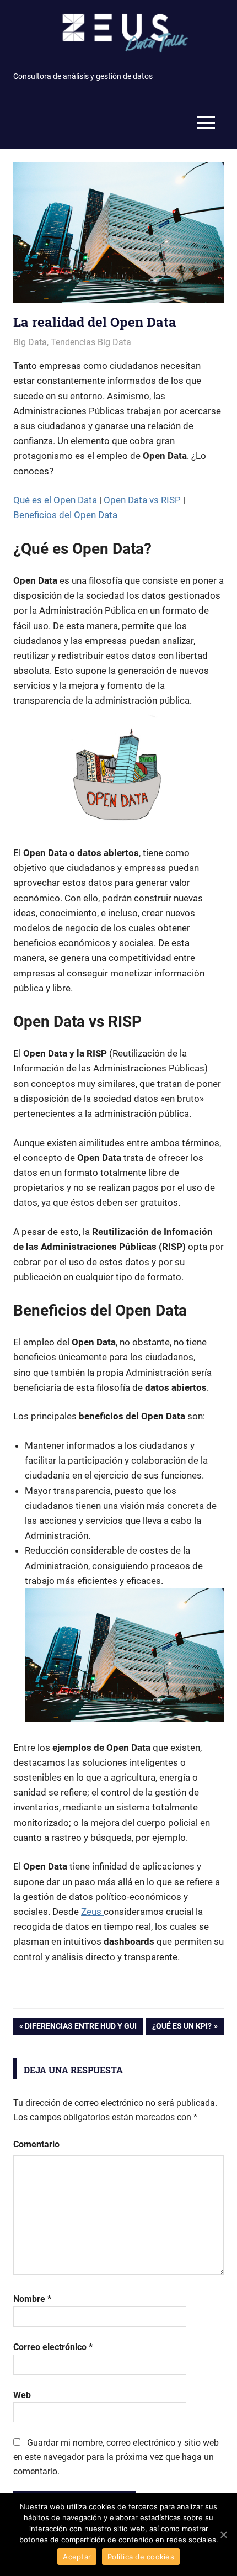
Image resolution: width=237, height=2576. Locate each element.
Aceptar (77, 2557)
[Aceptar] (223, 2535)
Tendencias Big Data (91, 342)
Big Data (30, 342)
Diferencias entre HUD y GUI (81, 2028)
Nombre (32, 2299)
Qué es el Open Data (55, 500)
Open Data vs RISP (142, 500)
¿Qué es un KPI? (182, 2028)
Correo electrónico (53, 2347)
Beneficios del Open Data (65, 515)
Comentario (36, 2144)
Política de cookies (141, 2557)
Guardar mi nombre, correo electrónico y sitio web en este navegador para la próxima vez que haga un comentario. (116, 2457)
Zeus (92, 1912)
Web (22, 2395)
